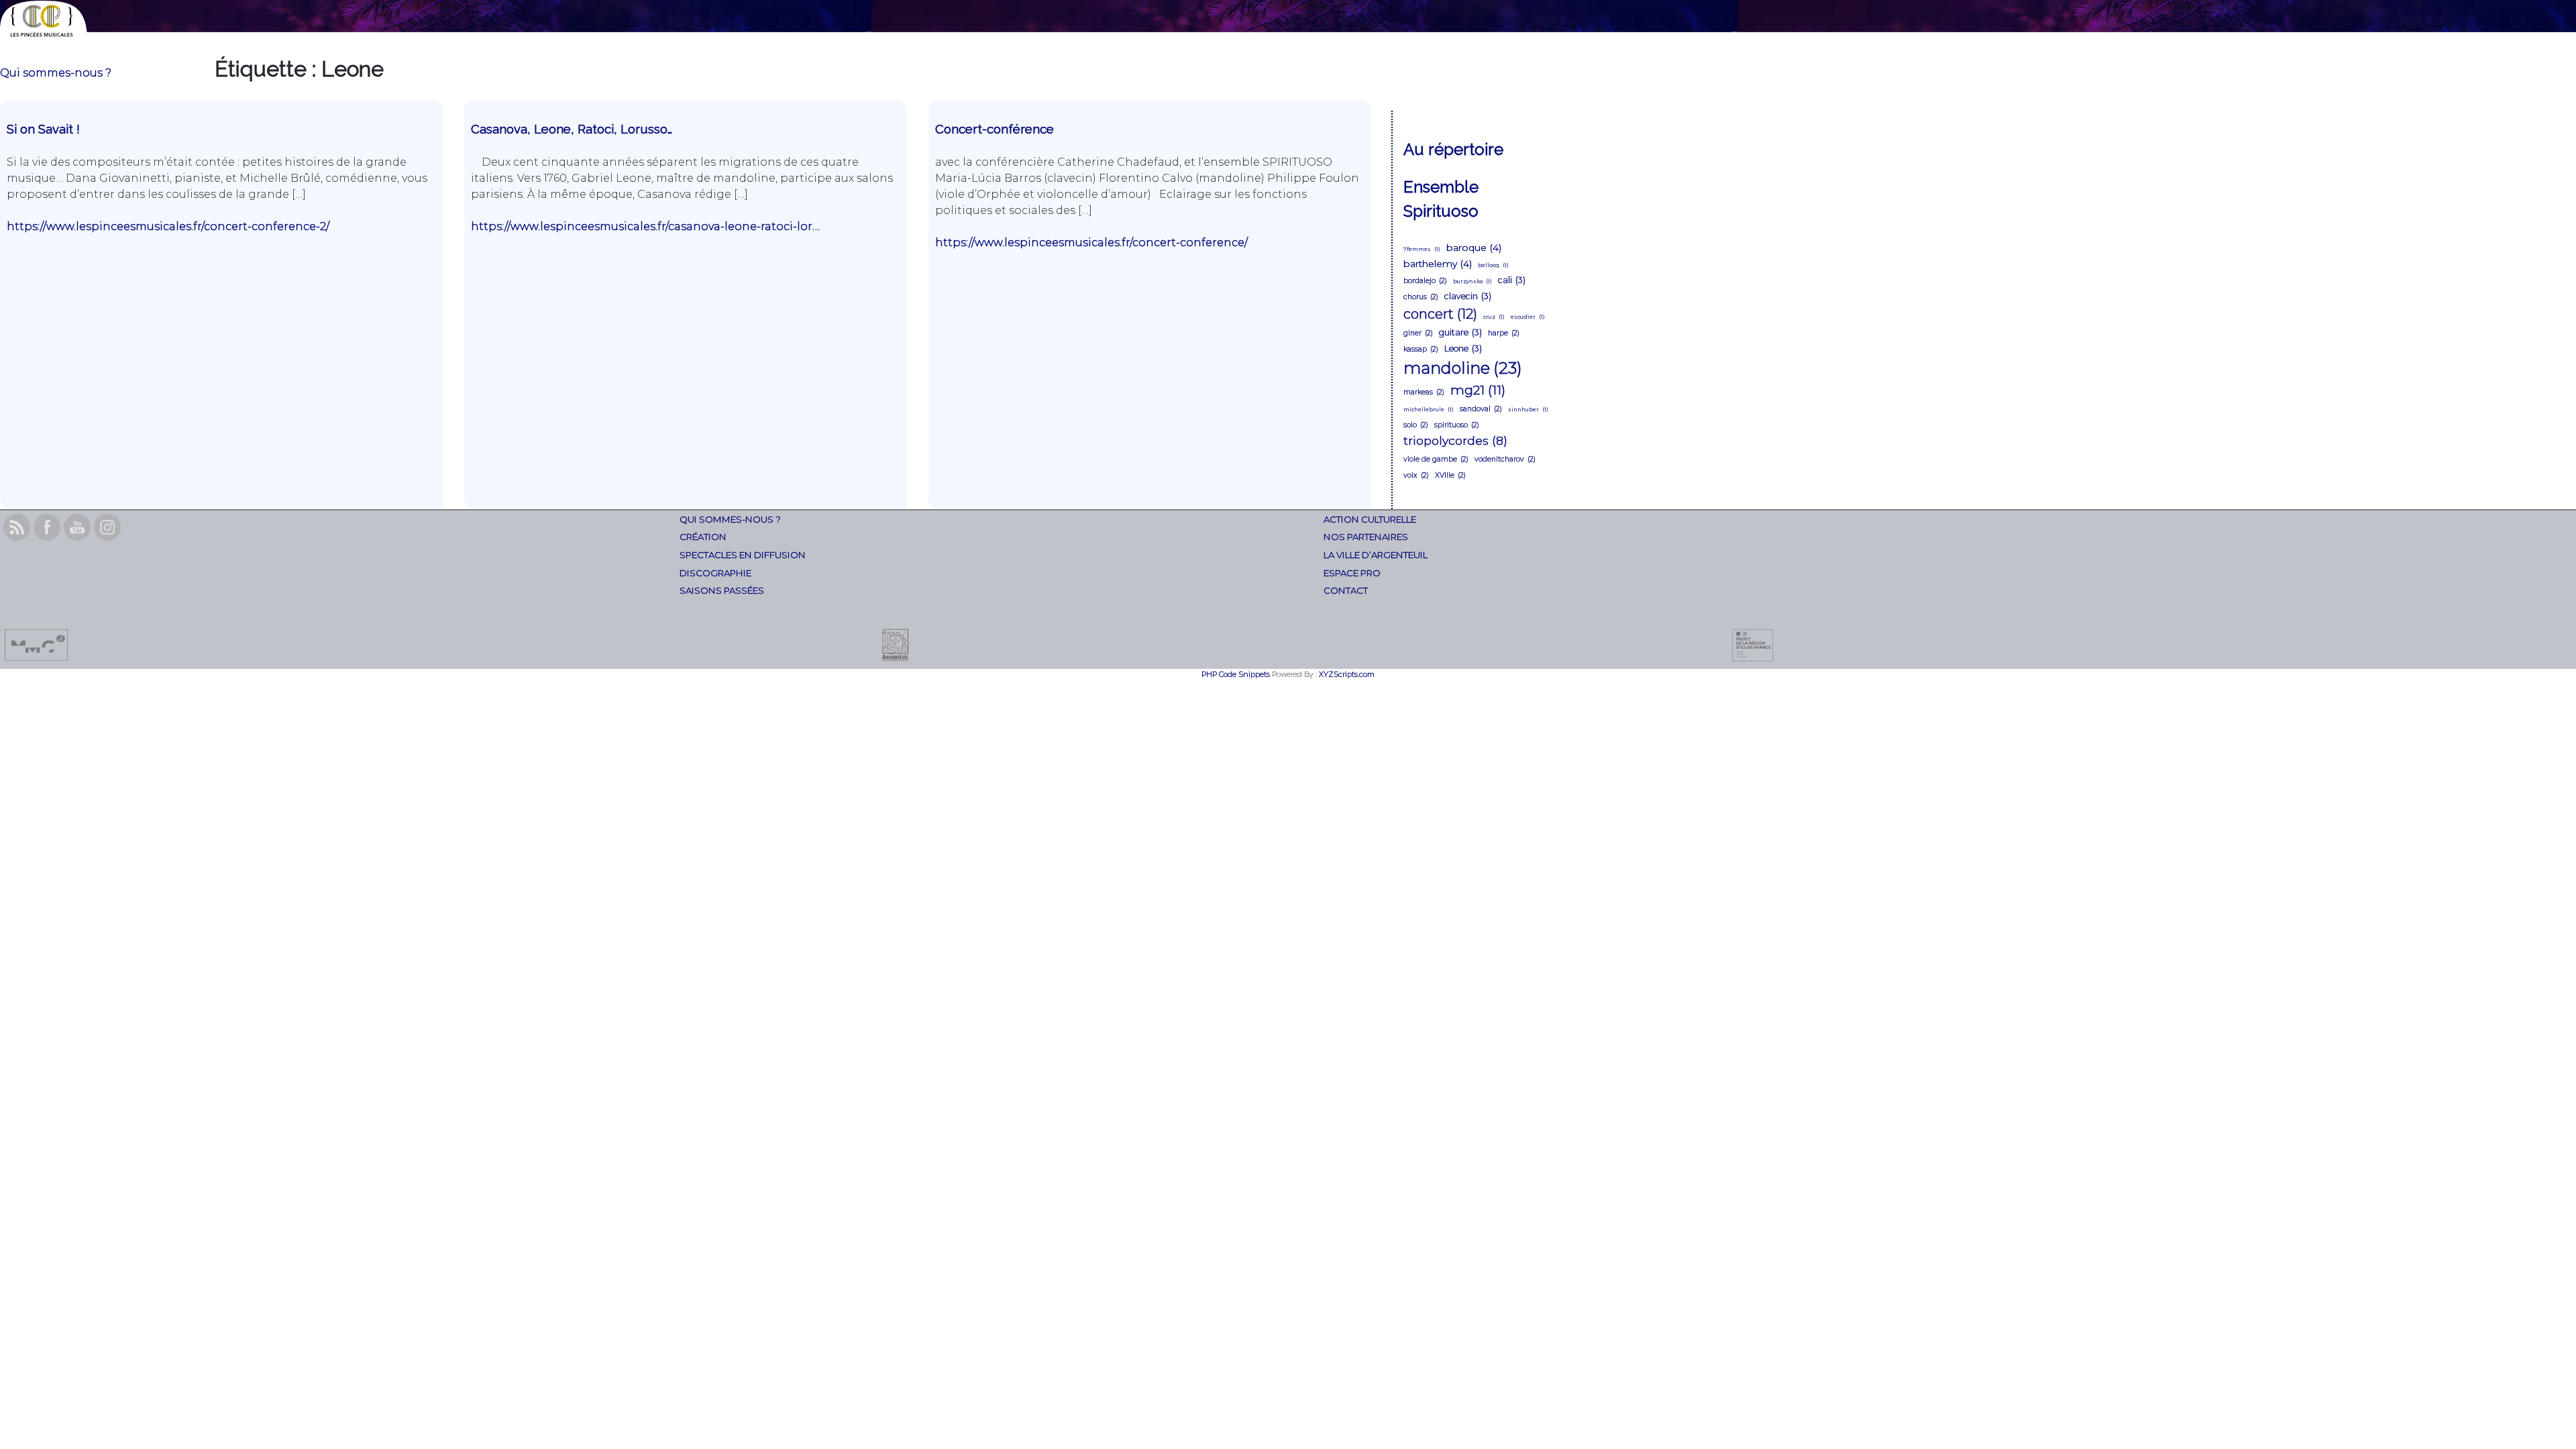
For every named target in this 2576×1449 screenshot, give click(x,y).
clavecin (1468, 296)
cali (1512, 280)
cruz (1494, 317)
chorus (1421, 297)
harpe (1504, 333)
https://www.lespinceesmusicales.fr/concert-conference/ (1091, 243)
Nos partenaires (1366, 537)
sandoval (1481, 409)
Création (703, 537)
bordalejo (1425, 281)
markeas (1424, 392)
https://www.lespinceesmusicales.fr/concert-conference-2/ (168, 226)
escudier (1528, 317)
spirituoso (1457, 425)
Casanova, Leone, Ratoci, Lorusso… (572, 129)
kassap (1421, 349)
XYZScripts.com (1347, 674)
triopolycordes (1455, 440)
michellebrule (1429, 409)
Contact (1346, 590)
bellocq (1493, 265)
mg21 (1478, 390)
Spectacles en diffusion (743, 555)
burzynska (1472, 281)
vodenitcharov (1505, 459)
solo (1416, 425)
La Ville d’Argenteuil (1376, 555)
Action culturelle (1370, 519)
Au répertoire (1453, 149)
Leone (1463, 348)
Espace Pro (1352, 573)
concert (1440, 314)
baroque (1474, 248)
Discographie (715, 573)
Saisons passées (722, 590)
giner (1418, 333)
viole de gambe (1436, 459)
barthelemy (1438, 264)
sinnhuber (1528, 409)
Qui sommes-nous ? (56, 73)
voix (1416, 475)
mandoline (1463, 368)
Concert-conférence (995, 129)
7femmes (1422, 249)
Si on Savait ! (45, 129)
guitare (1460, 332)
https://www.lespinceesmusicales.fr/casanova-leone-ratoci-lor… (645, 226)
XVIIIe (1450, 475)
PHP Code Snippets (1236, 674)
